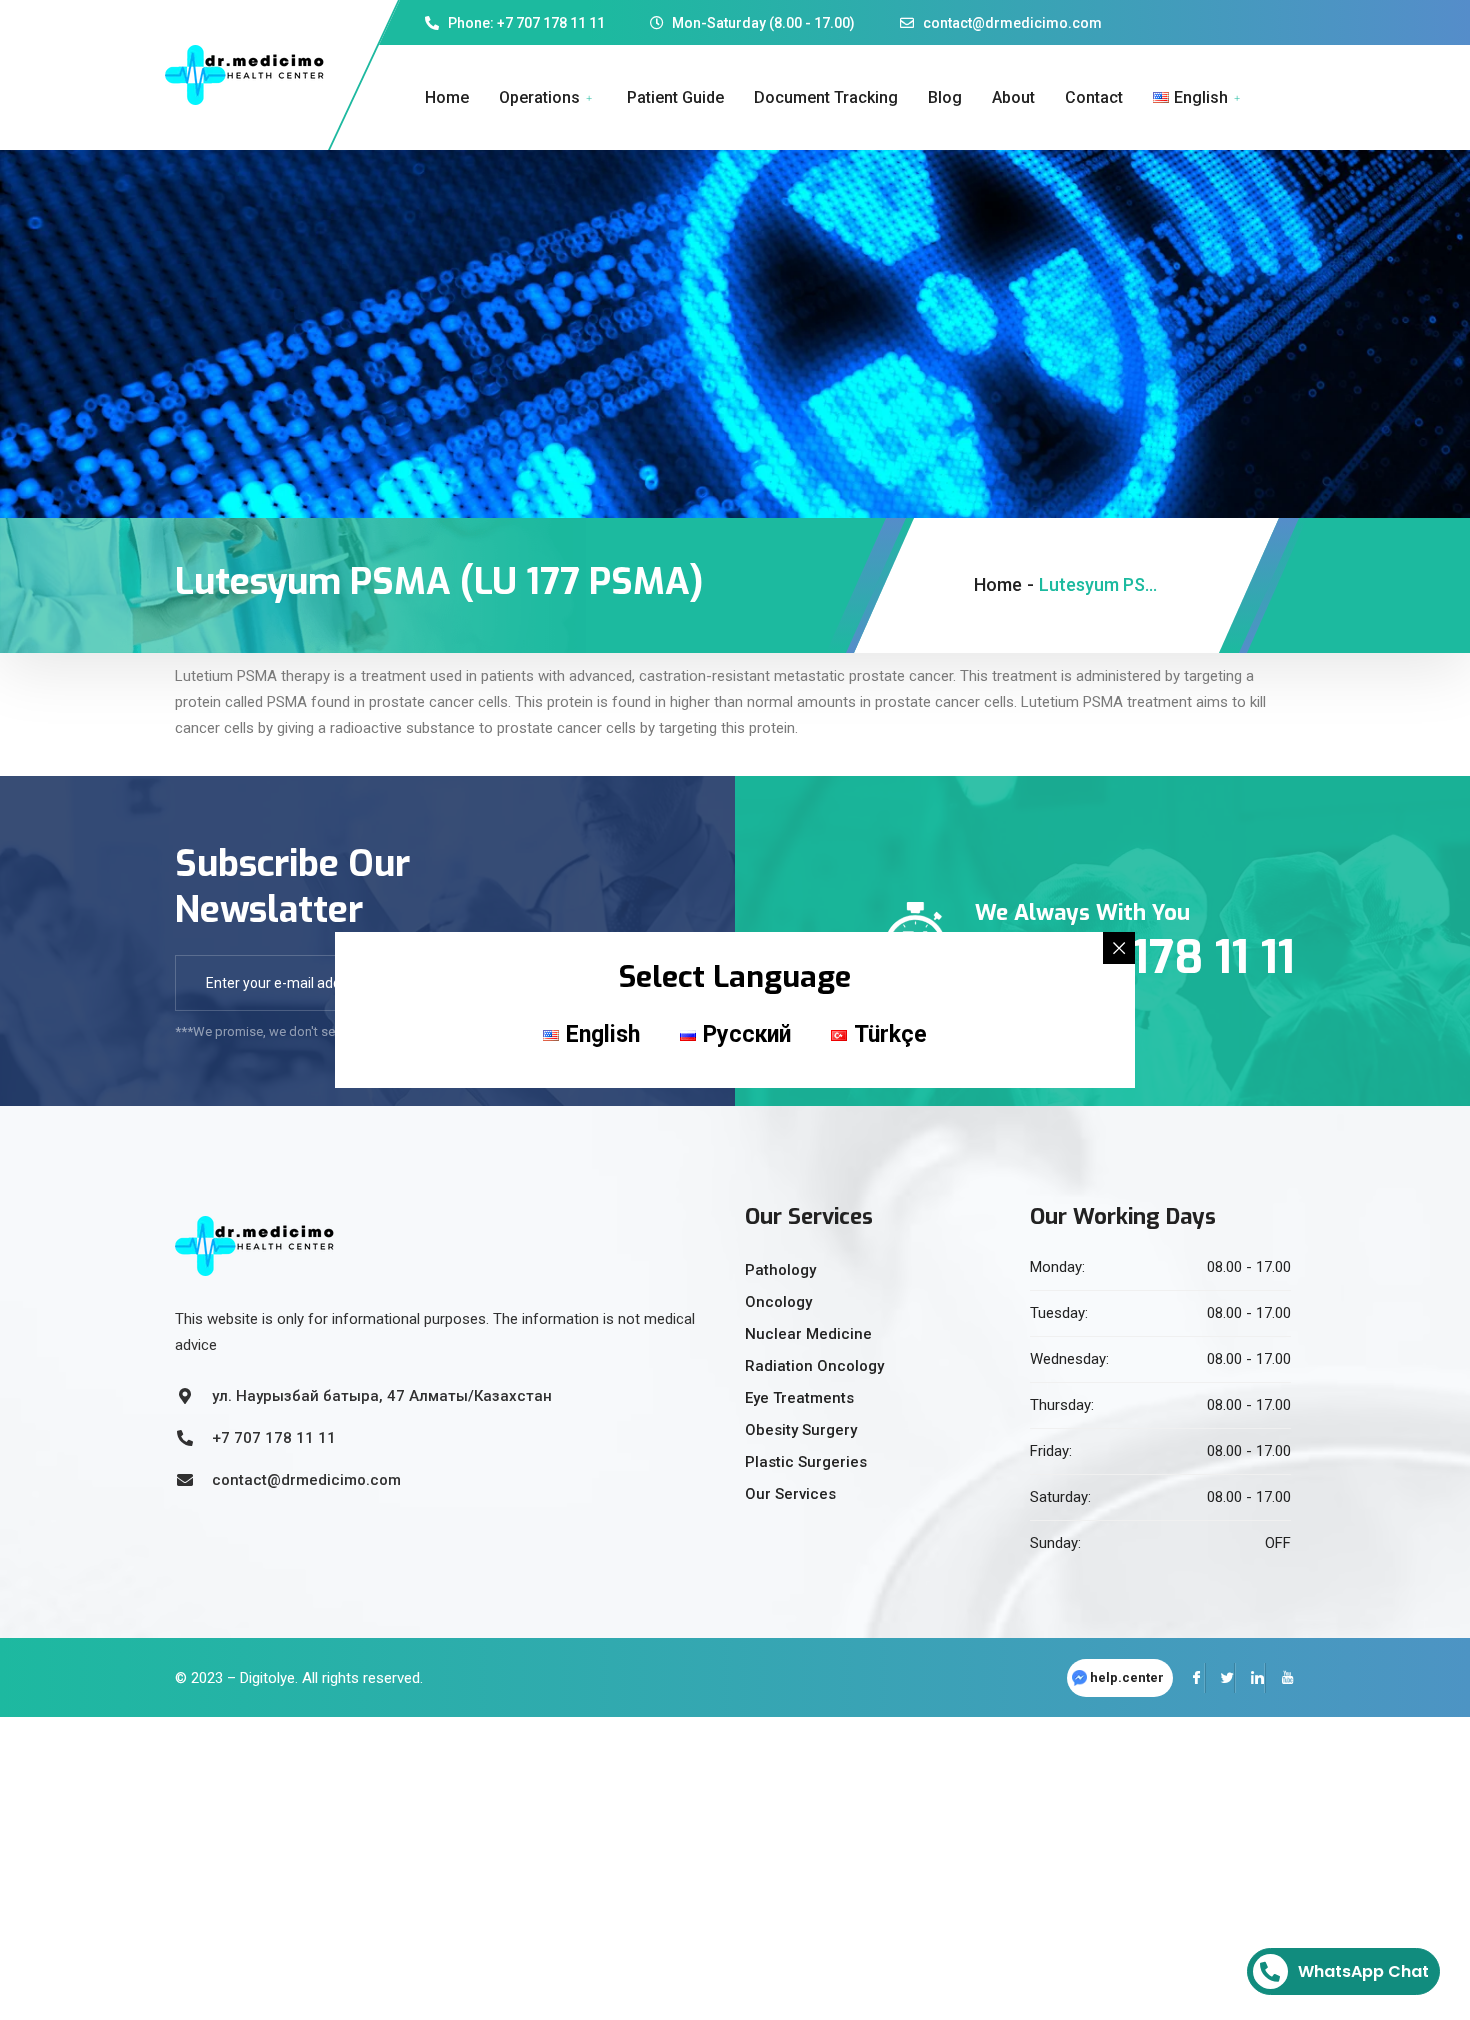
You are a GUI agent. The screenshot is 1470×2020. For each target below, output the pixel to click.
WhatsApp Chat (1363, 1971)
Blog (945, 97)
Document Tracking (826, 97)
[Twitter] (1220, 1678)
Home (447, 97)
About (1013, 97)
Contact (1094, 97)
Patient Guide (675, 97)
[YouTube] (1280, 1678)
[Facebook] (1190, 1678)
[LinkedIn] (1250, 1678)
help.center (1127, 1677)
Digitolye (267, 1678)
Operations (539, 97)
